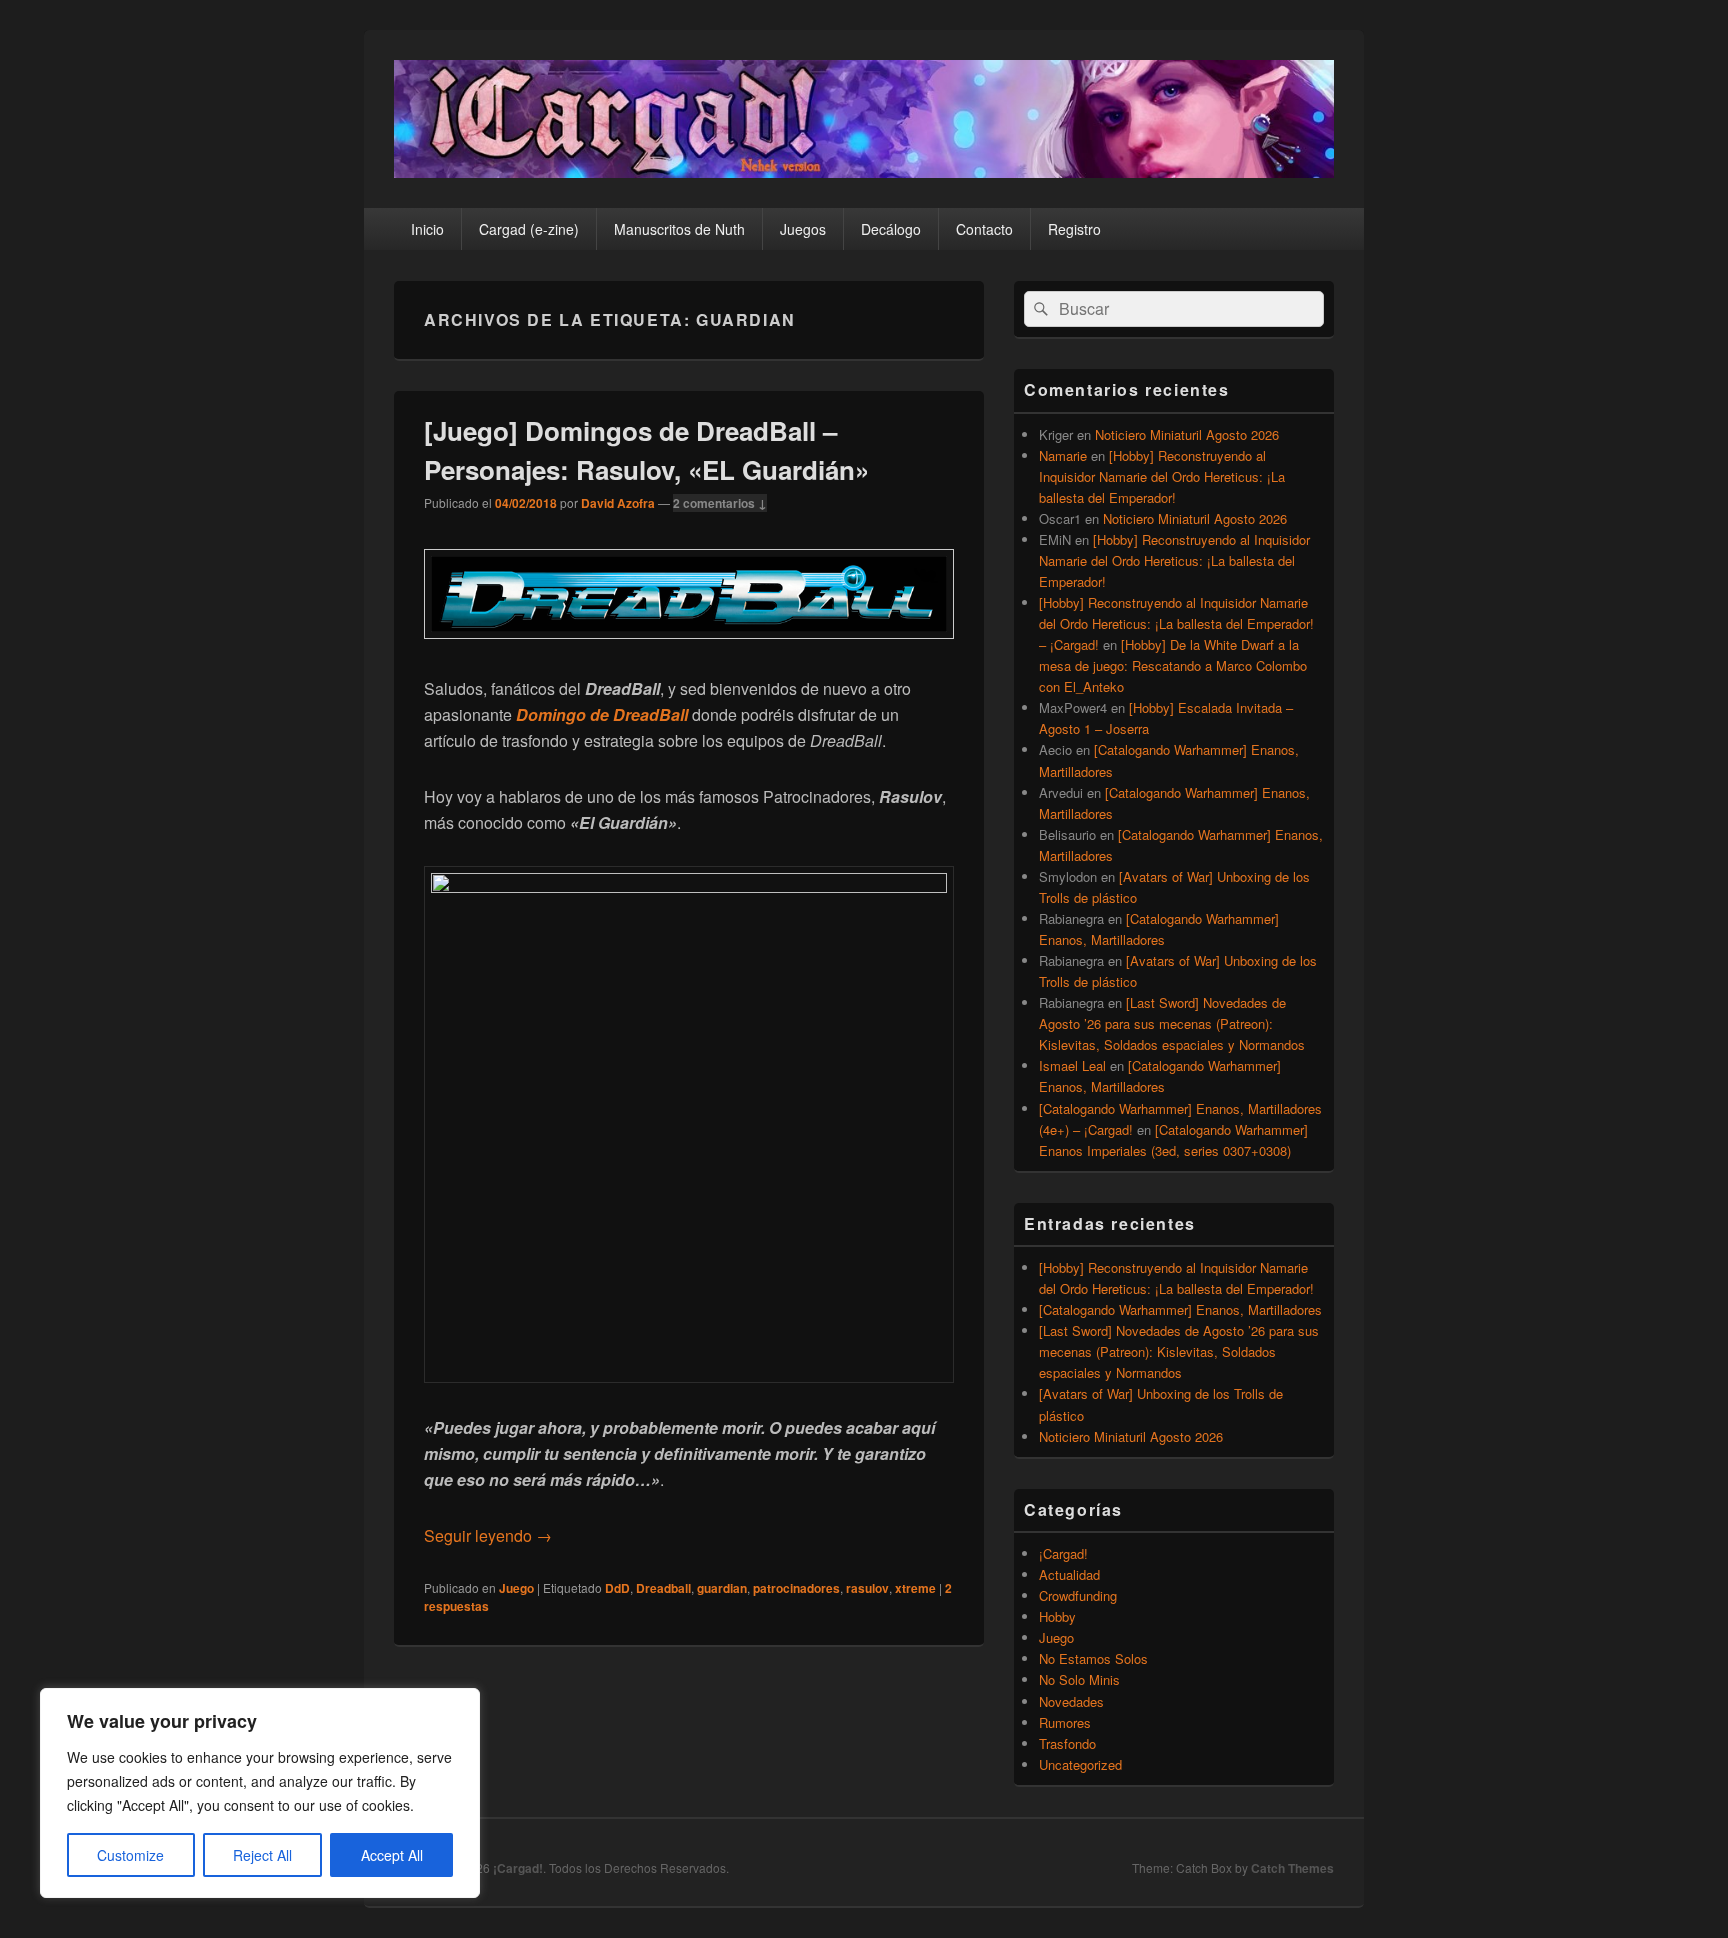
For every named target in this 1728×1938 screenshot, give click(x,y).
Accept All (392, 1855)
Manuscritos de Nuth (679, 229)
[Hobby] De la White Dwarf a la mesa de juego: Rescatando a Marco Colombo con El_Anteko (1173, 665)
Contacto (984, 229)
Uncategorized (1080, 1764)
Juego (516, 1588)
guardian (722, 1588)
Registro (1074, 229)
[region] (260, 1793)
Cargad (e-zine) (529, 229)
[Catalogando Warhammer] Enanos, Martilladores (1180, 1309)
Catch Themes (1292, 1868)
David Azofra (618, 503)
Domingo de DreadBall (602, 714)
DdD (617, 1588)
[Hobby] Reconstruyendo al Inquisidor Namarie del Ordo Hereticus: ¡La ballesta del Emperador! (1162, 476)
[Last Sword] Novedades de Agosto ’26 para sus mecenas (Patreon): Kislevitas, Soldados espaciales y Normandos (1172, 1023)
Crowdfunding (1078, 1595)
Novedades (1071, 1701)
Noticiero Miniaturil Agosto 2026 (1187, 434)
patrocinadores (796, 1588)
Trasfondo (1067, 1743)
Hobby (1057, 1616)
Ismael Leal (1072, 1065)
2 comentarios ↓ (720, 503)
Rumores (1065, 1722)
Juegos (803, 229)
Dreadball (663, 1588)
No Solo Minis (1079, 1679)
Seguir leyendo (488, 1535)
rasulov (867, 1588)
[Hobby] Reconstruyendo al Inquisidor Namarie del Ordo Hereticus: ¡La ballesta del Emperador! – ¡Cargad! (1176, 623)
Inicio (427, 229)
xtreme (915, 1588)
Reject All (262, 1855)
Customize (130, 1855)
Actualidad (1069, 1574)
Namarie (1063, 455)
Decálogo (891, 229)
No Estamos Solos (1093, 1658)
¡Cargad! (1063, 1553)
